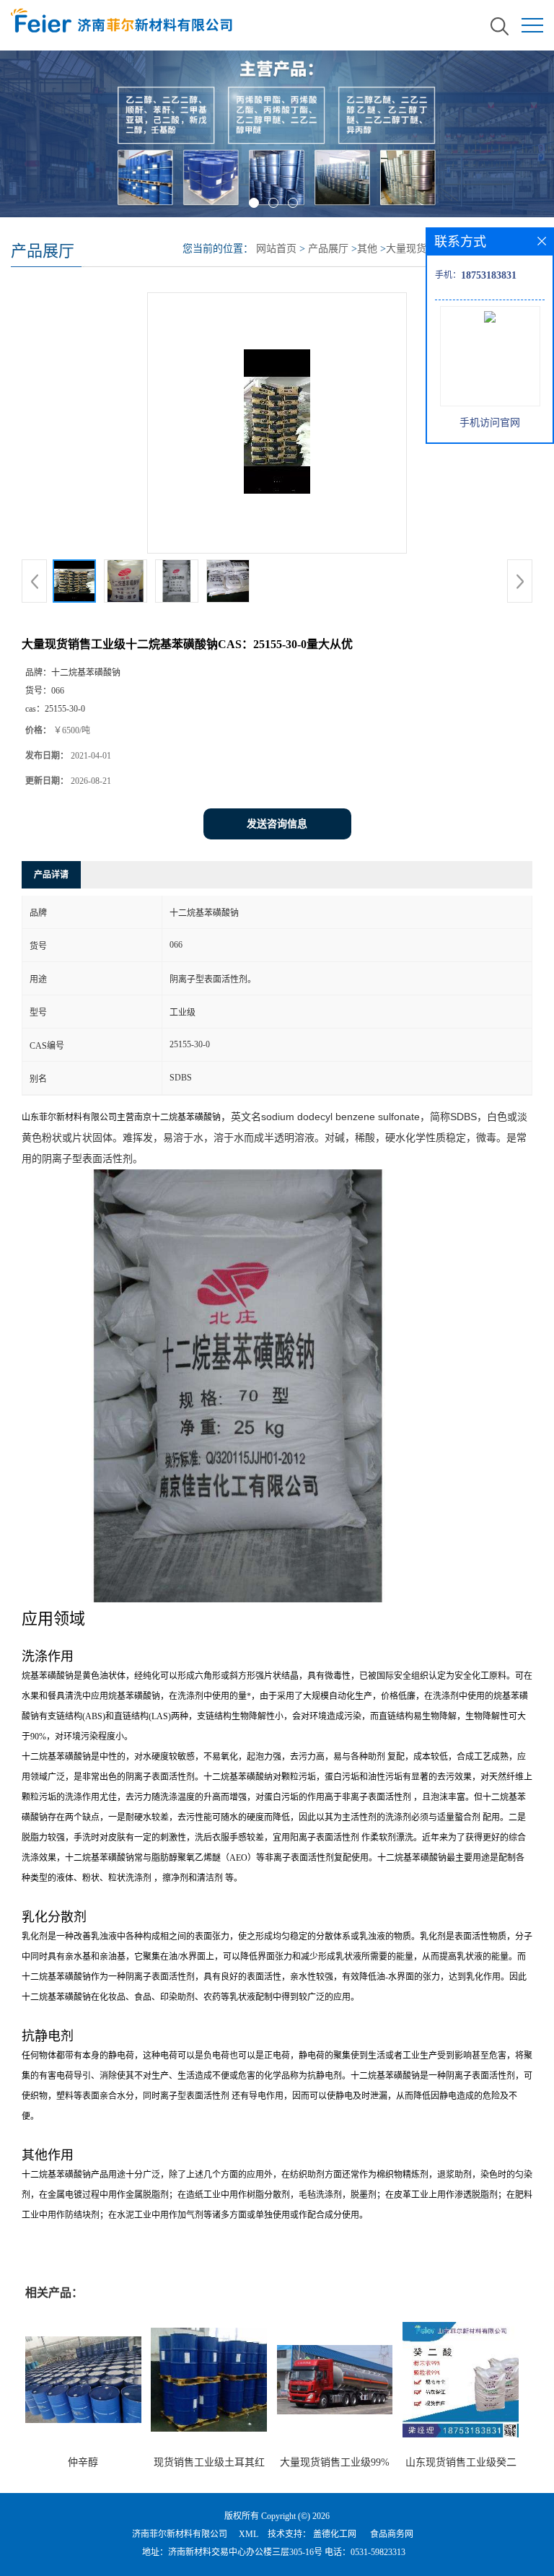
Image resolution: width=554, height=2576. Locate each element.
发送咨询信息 (277, 824)
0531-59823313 (378, 2552)
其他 (367, 249)
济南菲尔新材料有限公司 (180, 2534)
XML (249, 2534)
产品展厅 (328, 249)
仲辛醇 (83, 2462)
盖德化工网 (335, 2534)
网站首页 (276, 249)
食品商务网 (392, 2534)
